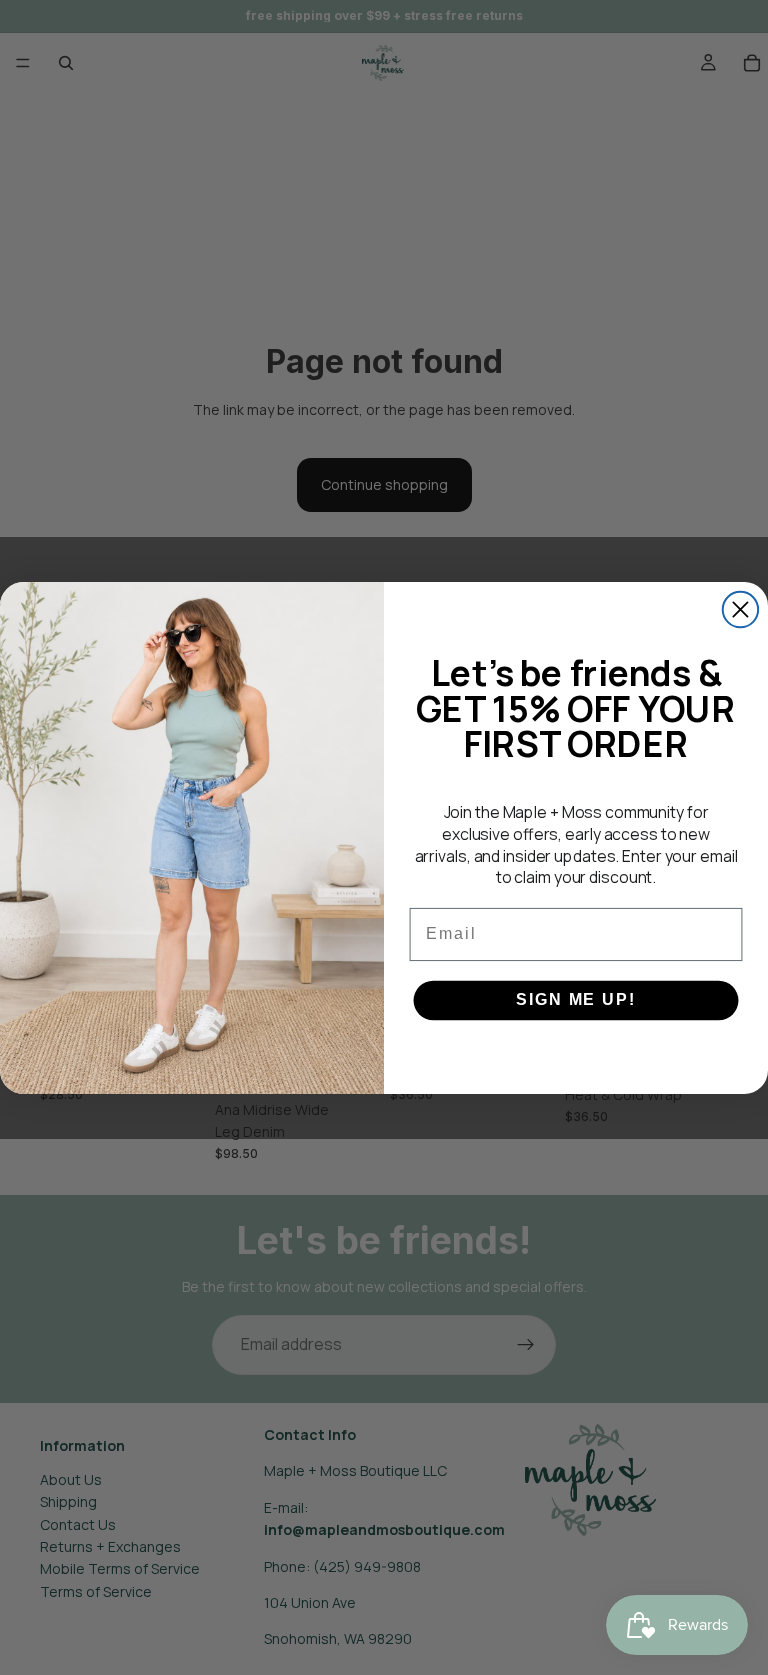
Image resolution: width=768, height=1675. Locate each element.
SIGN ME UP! (575, 999)
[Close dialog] (740, 608)
